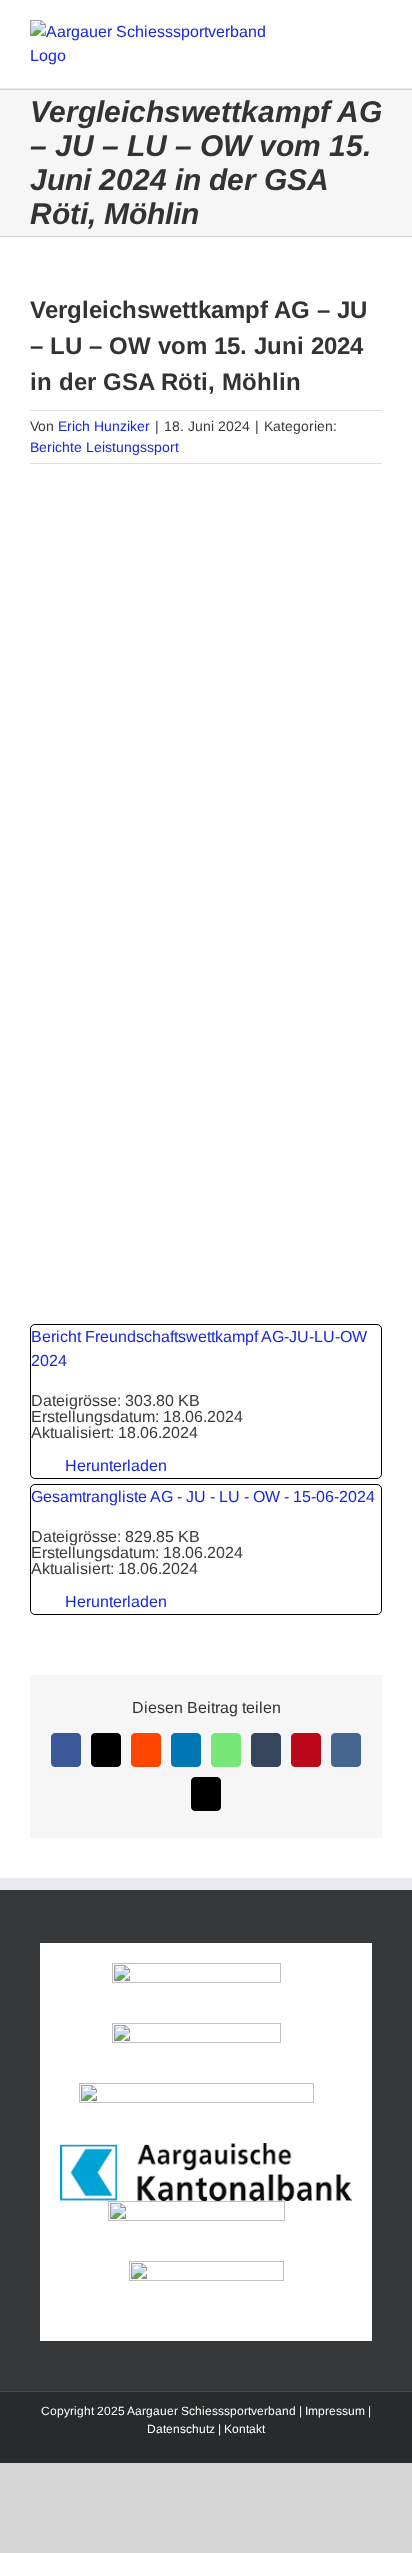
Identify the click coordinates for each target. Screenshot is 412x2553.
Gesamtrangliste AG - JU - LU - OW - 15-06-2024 (203, 1496)
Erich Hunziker (104, 426)
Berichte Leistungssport (104, 447)
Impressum (335, 2411)
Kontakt (244, 2429)
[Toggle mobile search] (338, 30)
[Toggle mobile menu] (374, 30)
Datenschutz (181, 2429)
